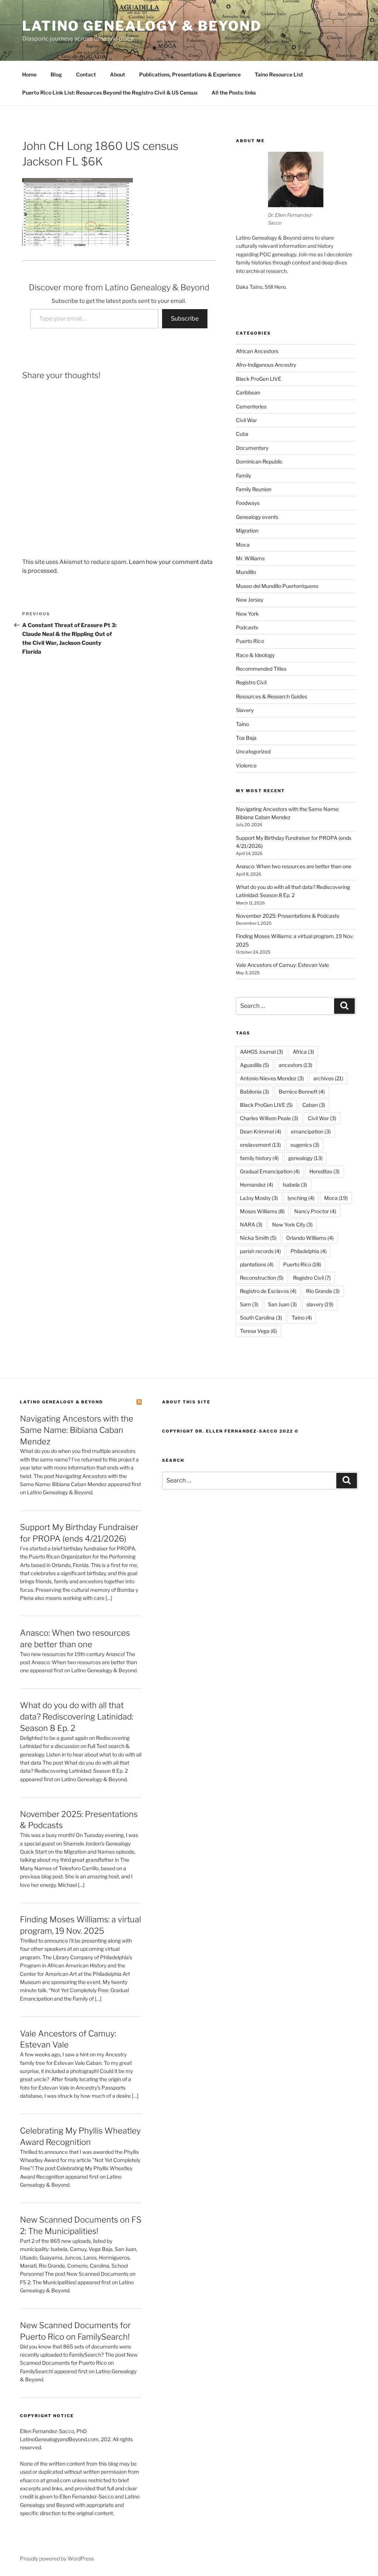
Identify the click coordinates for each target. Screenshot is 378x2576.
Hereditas (324, 1171)
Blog (56, 74)
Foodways (248, 503)
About (118, 74)
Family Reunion (254, 489)
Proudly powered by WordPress (57, 2558)
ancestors (295, 1065)
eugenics (305, 1145)
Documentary (252, 448)
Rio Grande (323, 1291)
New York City (292, 1224)
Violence (246, 765)
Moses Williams (262, 1211)
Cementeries (251, 406)
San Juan (282, 1304)
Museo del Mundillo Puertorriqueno (277, 586)
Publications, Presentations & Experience (190, 74)
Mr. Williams (250, 558)
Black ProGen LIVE (259, 379)
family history (259, 1158)
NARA (251, 1224)
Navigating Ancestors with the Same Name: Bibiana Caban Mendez (77, 1430)
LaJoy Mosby (259, 1198)
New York (247, 614)
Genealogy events (257, 517)
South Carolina (261, 1318)
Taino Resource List (279, 74)
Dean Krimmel (261, 1131)
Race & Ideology (255, 655)
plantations (257, 1264)
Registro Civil (251, 682)
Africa (303, 1052)
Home (29, 74)
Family (243, 475)
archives (328, 1078)
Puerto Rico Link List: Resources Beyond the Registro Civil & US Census (110, 93)
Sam (249, 1304)
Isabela (295, 1185)
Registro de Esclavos (268, 1291)
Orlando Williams (310, 1238)
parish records (260, 1251)
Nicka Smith (258, 1238)
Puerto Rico (250, 641)
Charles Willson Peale (269, 1118)
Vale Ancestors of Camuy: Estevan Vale (282, 965)
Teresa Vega (258, 1331)
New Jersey (250, 600)
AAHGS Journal (262, 1052)
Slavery (245, 710)
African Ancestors (257, 351)
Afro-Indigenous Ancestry (266, 365)
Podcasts (247, 627)
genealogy (305, 1158)
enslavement (260, 1145)
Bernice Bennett (302, 1092)
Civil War (246, 420)
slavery (320, 1304)
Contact (86, 74)
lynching (301, 1198)
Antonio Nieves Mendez (272, 1078)
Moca (243, 545)
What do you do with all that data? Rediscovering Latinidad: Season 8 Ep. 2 (77, 1717)
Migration (247, 531)
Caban (314, 1105)
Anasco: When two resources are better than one (294, 866)
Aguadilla (255, 1065)
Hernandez (257, 1185)
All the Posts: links (234, 93)
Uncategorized (253, 751)
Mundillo (246, 572)
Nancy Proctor (315, 1211)
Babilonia (255, 1092)
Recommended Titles (261, 669)
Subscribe (185, 319)
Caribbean (248, 392)
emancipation (311, 1131)
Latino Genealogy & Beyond (142, 26)
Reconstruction (262, 1278)
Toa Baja (246, 738)
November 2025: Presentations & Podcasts (288, 916)
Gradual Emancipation (270, 1171)
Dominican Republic (259, 461)
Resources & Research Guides (272, 696)
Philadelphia (309, 1251)
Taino (242, 724)
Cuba (242, 434)
